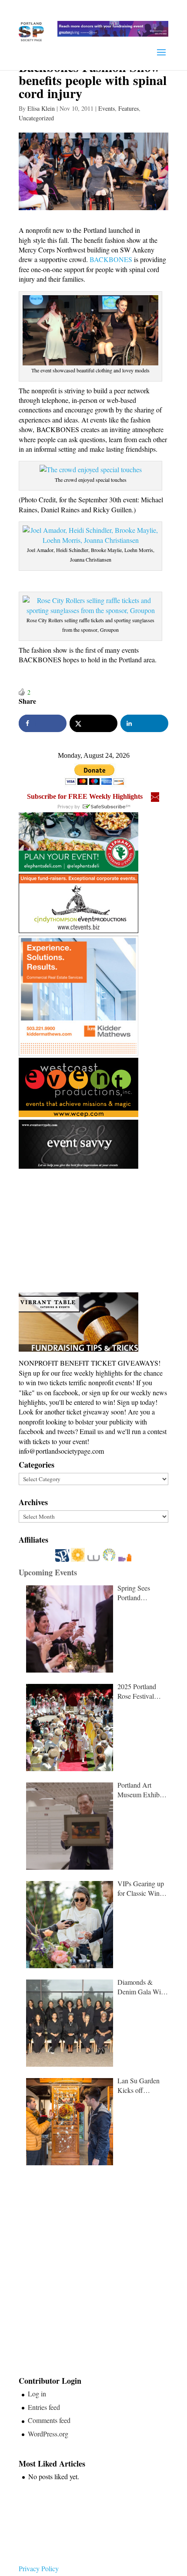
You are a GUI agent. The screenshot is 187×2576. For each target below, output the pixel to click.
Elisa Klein (41, 108)
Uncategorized (36, 118)
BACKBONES (111, 259)
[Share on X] (93, 723)
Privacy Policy (39, 2568)
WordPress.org (48, 2434)
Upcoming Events (48, 1572)
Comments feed (49, 2420)
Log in (37, 2394)
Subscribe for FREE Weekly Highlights (85, 796)
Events (107, 108)
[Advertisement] (84, 1231)
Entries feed (44, 2407)
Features (129, 108)
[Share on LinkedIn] (144, 723)
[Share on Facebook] (43, 723)
